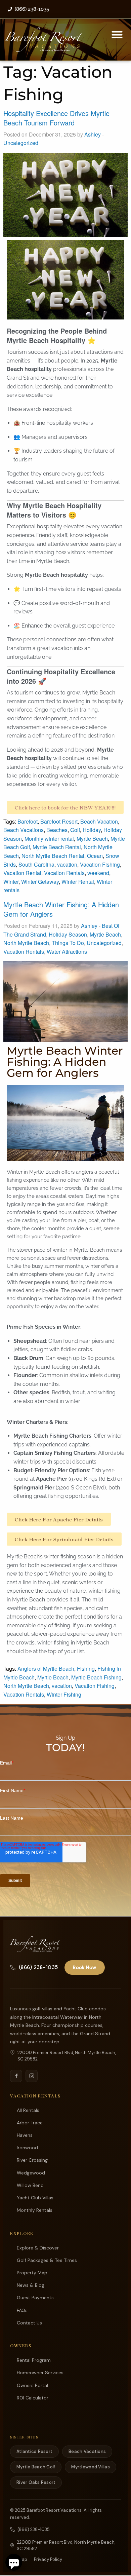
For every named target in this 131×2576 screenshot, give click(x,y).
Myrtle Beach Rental (57, 847)
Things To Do (68, 943)
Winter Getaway (40, 882)
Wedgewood (31, 2173)
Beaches (57, 830)
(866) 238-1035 (38, 1967)
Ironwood (27, 2148)
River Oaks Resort (36, 2482)
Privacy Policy (48, 2559)
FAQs (22, 2310)
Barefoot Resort (59, 821)
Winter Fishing (64, 1694)
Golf (75, 830)
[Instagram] (32, 2076)
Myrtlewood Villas (90, 2467)
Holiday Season (68, 934)
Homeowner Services (40, 2373)
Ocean (95, 856)
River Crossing (32, 2160)
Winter (11, 882)
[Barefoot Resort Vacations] (35, 1944)
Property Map (32, 2273)
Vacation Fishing (100, 864)
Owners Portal (32, 2385)
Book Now (84, 1967)
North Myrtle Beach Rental (53, 856)
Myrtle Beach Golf (36, 2467)
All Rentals (28, 2110)
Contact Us (29, 2323)
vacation (67, 864)
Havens (25, 2135)
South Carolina (36, 864)
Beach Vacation (99, 821)
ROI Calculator (33, 2398)
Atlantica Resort (34, 2451)
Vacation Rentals (64, 873)
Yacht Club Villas (35, 2198)
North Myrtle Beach (26, 943)
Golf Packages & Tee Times (47, 2260)
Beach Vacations (24, 830)
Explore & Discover (38, 2248)
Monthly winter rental (49, 839)
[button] (117, 34)
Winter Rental (78, 882)
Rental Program (34, 2360)
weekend (98, 873)
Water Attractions (67, 952)
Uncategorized (21, 143)
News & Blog (31, 2285)
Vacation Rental (22, 873)
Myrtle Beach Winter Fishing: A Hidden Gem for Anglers (61, 909)
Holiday (92, 830)
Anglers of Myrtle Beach (46, 1669)
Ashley (93, 134)
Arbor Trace (30, 2123)
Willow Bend (30, 2185)
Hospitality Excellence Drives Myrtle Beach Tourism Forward (56, 118)
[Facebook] (16, 2076)
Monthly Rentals (35, 2210)
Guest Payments (35, 2298)
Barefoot (28, 821)
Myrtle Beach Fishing (96, 1677)
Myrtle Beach (92, 839)
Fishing (86, 1669)
